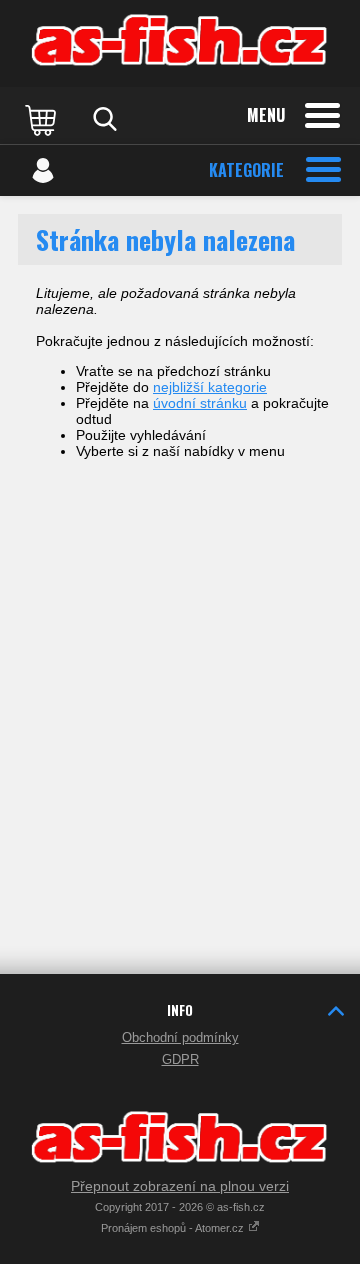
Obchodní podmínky (180, 1037)
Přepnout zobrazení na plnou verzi (180, 1186)
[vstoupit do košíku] (43, 119)
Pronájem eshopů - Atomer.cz (174, 1228)
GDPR (180, 1059)
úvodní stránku (200, 403)
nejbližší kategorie (210, 387)
